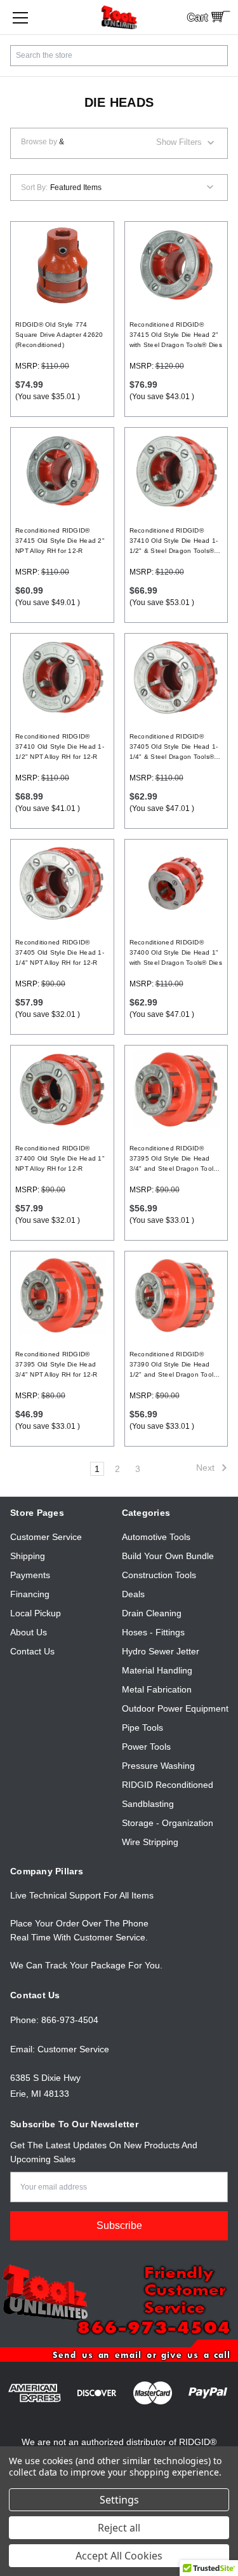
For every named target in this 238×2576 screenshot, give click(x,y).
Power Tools (146, 1747)
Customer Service (46, 1537)
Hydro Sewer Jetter (161, 1651)
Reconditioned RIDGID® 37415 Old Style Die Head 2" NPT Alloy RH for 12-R (60, 541)
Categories (146, 1513)
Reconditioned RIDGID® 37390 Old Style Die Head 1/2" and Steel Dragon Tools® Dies (175, 1365)
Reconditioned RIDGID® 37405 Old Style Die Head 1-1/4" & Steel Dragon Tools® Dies (174, 747)
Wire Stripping (150, 1842)
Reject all (119, 2528)
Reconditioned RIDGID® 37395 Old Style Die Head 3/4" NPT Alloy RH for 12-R (56, 1364)
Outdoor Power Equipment (175, 1708)
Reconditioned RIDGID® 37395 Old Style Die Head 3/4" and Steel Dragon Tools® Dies (175, 1159)
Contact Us (32, 1651)
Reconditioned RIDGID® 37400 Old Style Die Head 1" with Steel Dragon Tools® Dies (176, 952)
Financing (30, 1594)
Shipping (28, 1556)
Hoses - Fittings (153, 1632)
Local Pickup (36, 1613)
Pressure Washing (158, 1766)
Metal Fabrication (157, 1689)
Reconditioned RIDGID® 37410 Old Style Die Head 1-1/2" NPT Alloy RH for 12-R (60, 746)
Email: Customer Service (60, 2049)
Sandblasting (148, 1804)
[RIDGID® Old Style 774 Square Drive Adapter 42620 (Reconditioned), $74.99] (62, 265)
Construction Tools (159, 1575)
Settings (119, 2500)
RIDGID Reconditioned (168, 1785)
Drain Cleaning (152, 1613)
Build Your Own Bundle (168, 1556)
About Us (29, 1632)
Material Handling (157, 1670)
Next (207, 1468)
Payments (30, 1575)
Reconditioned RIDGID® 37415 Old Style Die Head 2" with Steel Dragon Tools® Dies (176, 335)
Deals (133, 1594)
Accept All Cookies (119, 2556)
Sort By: (34, 187)
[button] (119, 143)
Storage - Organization (168, 1823)
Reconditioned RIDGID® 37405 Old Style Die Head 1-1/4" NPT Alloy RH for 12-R (60, 952)
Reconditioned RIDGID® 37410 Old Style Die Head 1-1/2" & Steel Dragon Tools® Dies (174, 542)
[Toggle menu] (20, 17)
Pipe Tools (142, 1728)
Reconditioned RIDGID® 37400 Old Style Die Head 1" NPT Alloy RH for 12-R (60, 1158)
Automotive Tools (156, 1537)
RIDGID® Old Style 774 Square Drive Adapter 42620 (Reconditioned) (59, 335)
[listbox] (116, 187)
